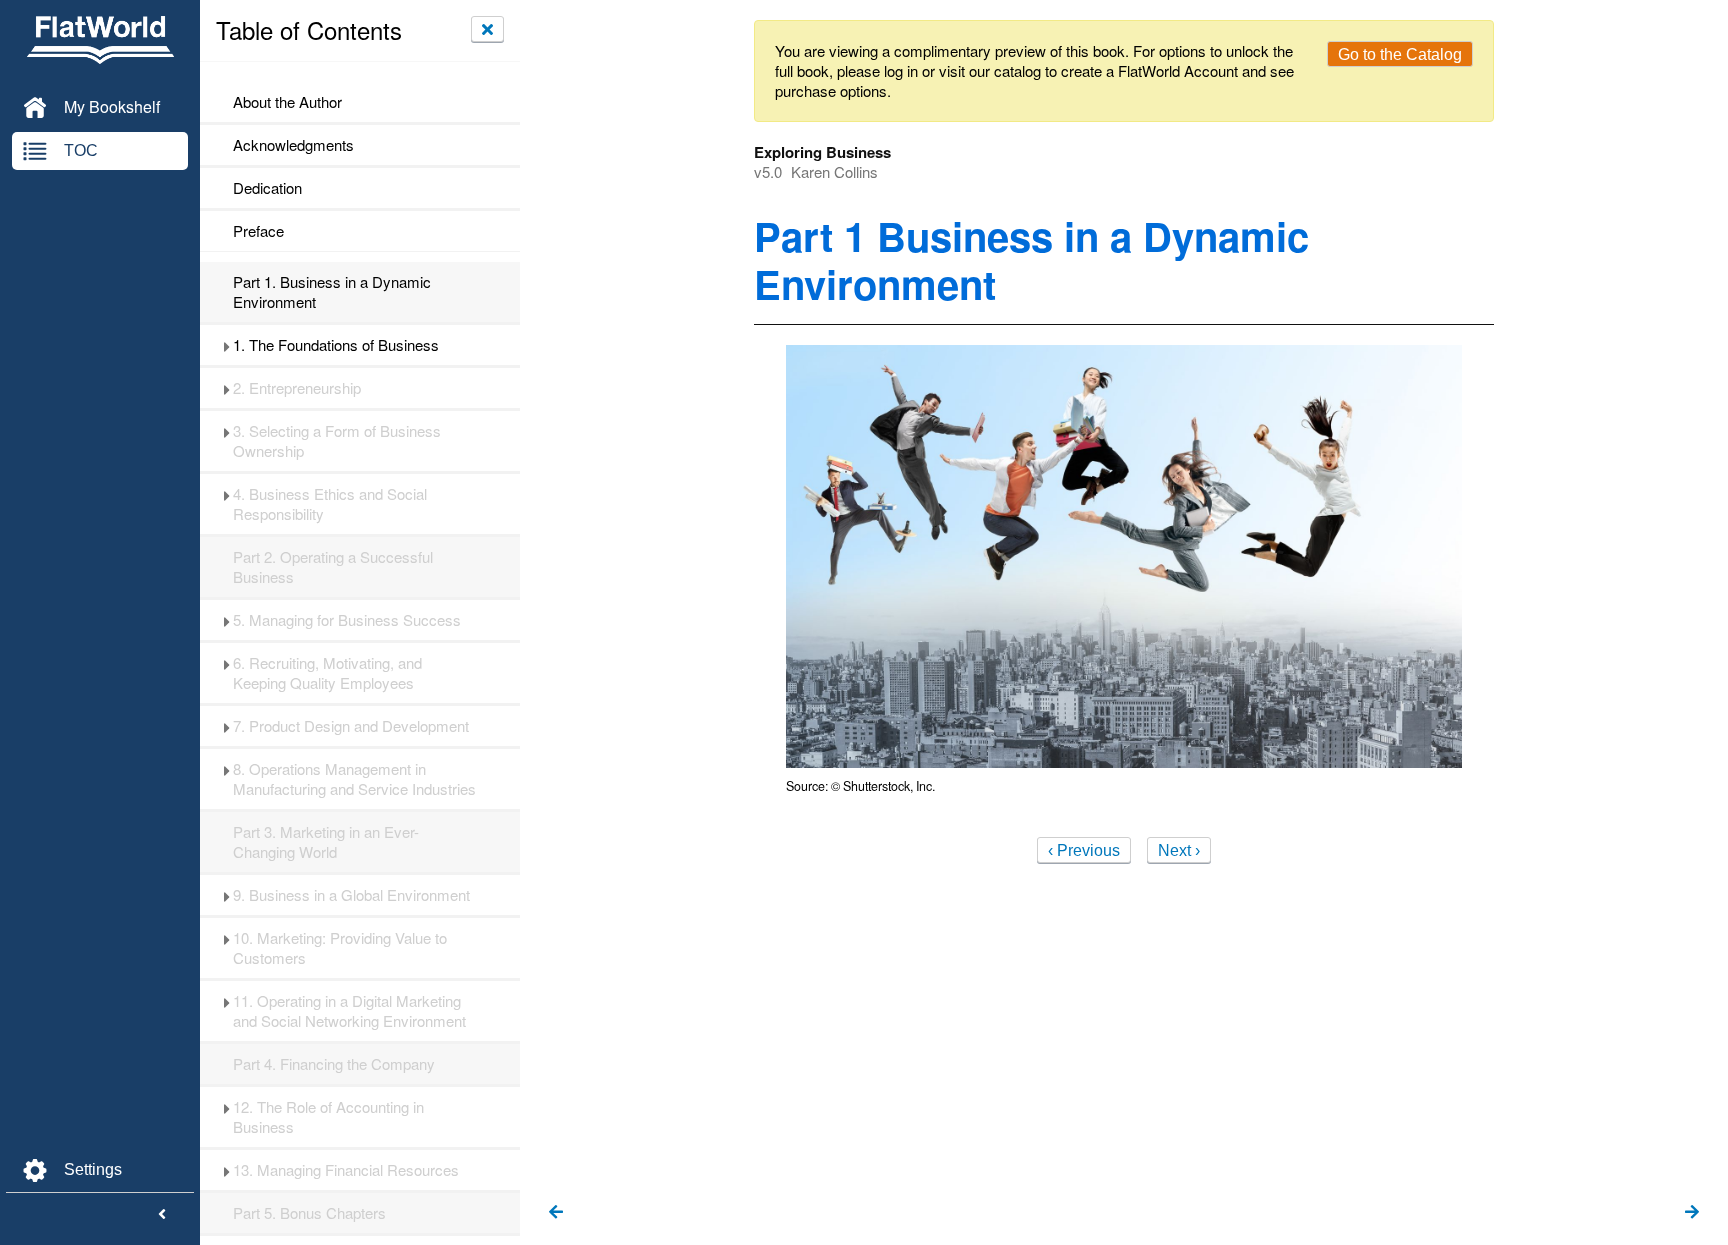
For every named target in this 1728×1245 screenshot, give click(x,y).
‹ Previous (1084, 850)
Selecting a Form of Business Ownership (337, 441)
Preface (258, 231)
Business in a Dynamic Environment (332, 292)
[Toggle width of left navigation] (162, 1215)
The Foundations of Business (336, 345)
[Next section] (1692, 1213)
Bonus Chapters (309, 1213)
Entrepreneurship (297, 388)
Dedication (267, 188)
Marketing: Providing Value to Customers (340, 948)
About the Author (287, 102)
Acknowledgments (293, 145)
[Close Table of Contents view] (487, 29)
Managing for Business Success (347, 620)
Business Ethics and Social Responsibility (330, 504)
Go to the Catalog (1400, 54)
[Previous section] (556, 1213)
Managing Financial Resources (346, 1170)
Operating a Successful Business (333, 567)
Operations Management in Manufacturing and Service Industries (354, 779)
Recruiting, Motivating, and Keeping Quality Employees (327, 673)
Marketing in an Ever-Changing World (326, 842)
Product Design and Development (351, 726)
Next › (1179, 850)
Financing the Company (334, 1064)
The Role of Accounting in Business (328, 1117)
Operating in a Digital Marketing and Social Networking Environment (349, 1011)
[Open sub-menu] (226, 345)
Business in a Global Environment (351, 895)
